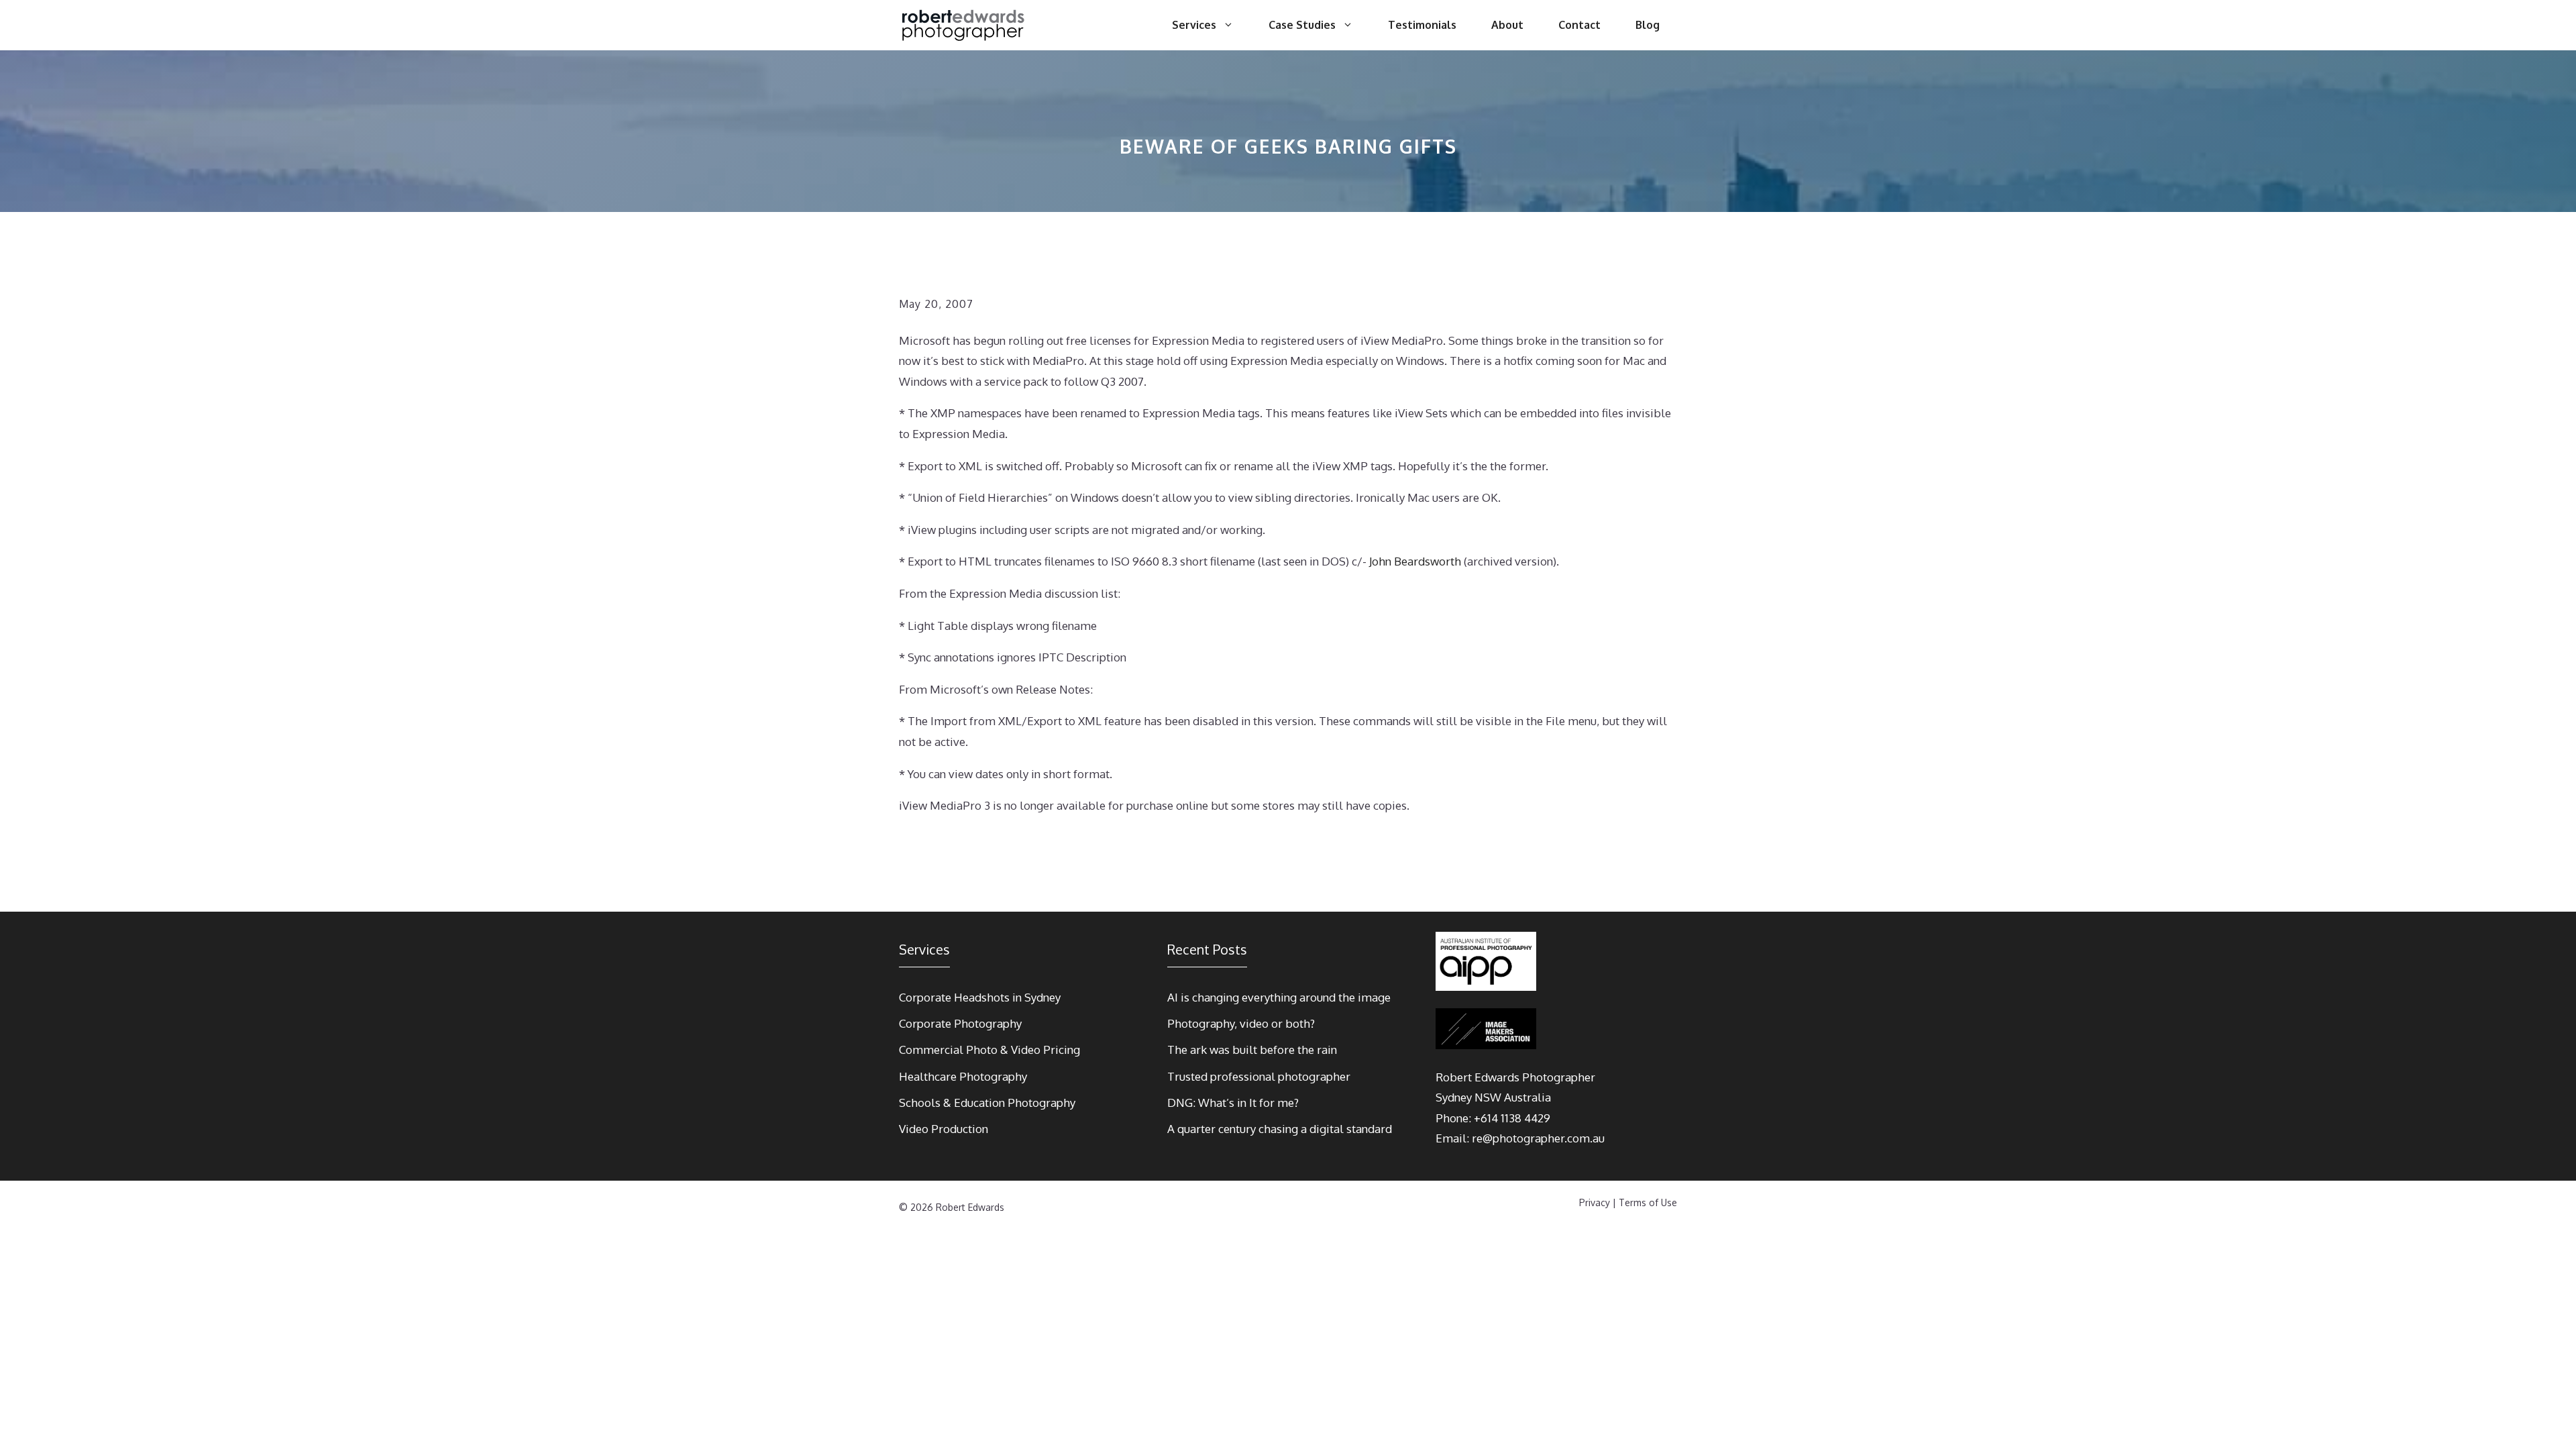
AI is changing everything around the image (1279, 997)
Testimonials (1422, 25)
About (1507, 25)
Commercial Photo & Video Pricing (989, 1050)
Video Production (944, 1129)
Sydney (1454, 1097)
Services (1194, 25)
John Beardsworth (1415, 561)
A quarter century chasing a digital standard (1280, 1129)
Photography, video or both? (1241, 1023)
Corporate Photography (960, 1023)
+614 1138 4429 (1512, 1118)
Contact (1579, 25)
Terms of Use (1648, 1202)
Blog (1648, 25)
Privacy (1595, 1202)
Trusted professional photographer (1259, 1076)
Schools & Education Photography (987, 1103)
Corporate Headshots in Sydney (980, 997)
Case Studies (1302, 25)
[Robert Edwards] (964, 25)
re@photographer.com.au (1538, 1138)
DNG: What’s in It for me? (1233, 1103)
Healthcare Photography (963, 1076)
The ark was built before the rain (1252, 1050)
